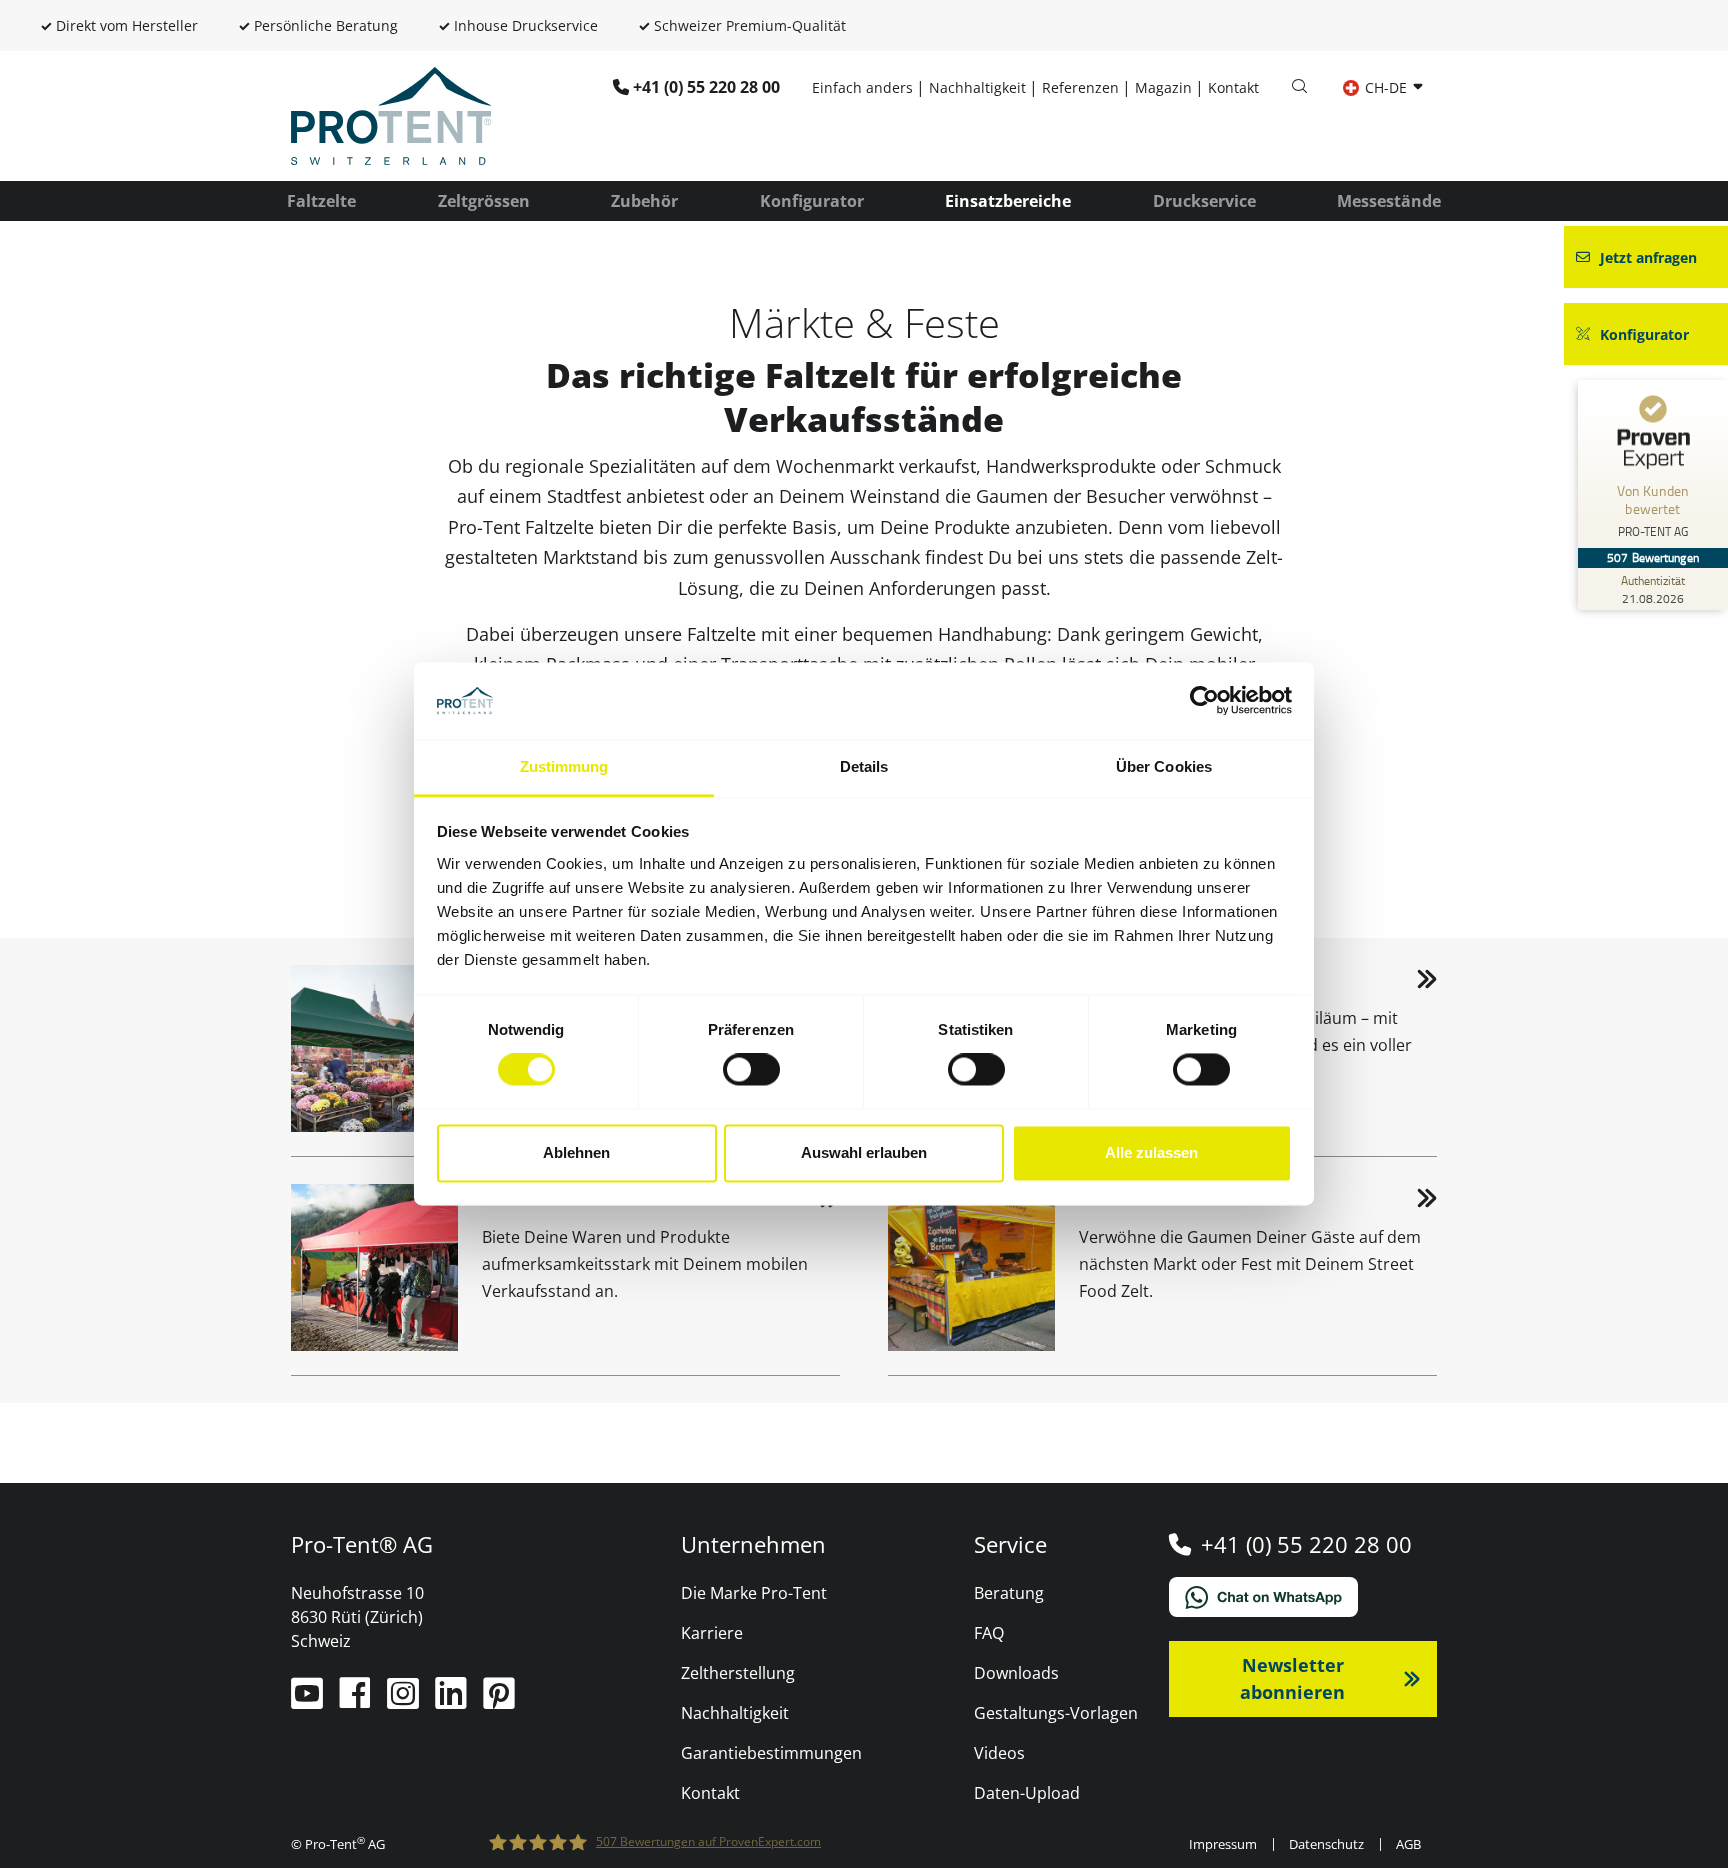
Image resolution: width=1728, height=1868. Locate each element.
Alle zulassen (1151, 1152)
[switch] (751, 1070)
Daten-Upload (1027, 1793)
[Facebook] (357, 1701)
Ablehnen (576, 1152)
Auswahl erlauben (864, 1152)
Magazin (1163, 87)
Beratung (1009, 1593)
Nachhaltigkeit (977, 87)
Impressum (1223, 1844)
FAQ (989, 1633)
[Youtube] (309, 1701)
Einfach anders (862, 87)
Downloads (1016, 1673)
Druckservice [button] (1204, 201)
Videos (999, 1753)
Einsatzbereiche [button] (1008, 201)
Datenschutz (1326, 1844)
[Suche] (1299, 87)
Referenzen (1080, 87)
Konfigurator (812, 201)
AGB (1408, 1844)
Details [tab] (864, 766)
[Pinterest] (499, 1701)
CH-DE (1386, 87)
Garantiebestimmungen (771, 1753)
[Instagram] (405, 1701)
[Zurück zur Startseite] (391, 114)
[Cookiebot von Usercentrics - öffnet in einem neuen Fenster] (1204, 701)
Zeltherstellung (738, 1673)
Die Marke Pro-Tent (754, 1593)
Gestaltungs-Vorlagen (1056, 1713)
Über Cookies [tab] (1164, 766)
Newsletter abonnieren (1292, 1678)
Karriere (712, 1633)
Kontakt (1233, 87)
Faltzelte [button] (321, 201)
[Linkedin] (453, 1701)
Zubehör (644, 201)
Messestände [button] (1389, 201)
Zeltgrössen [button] (484, 201)
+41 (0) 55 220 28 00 (706, 87)
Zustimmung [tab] (564, 766)
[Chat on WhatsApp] (1303, 1597)
